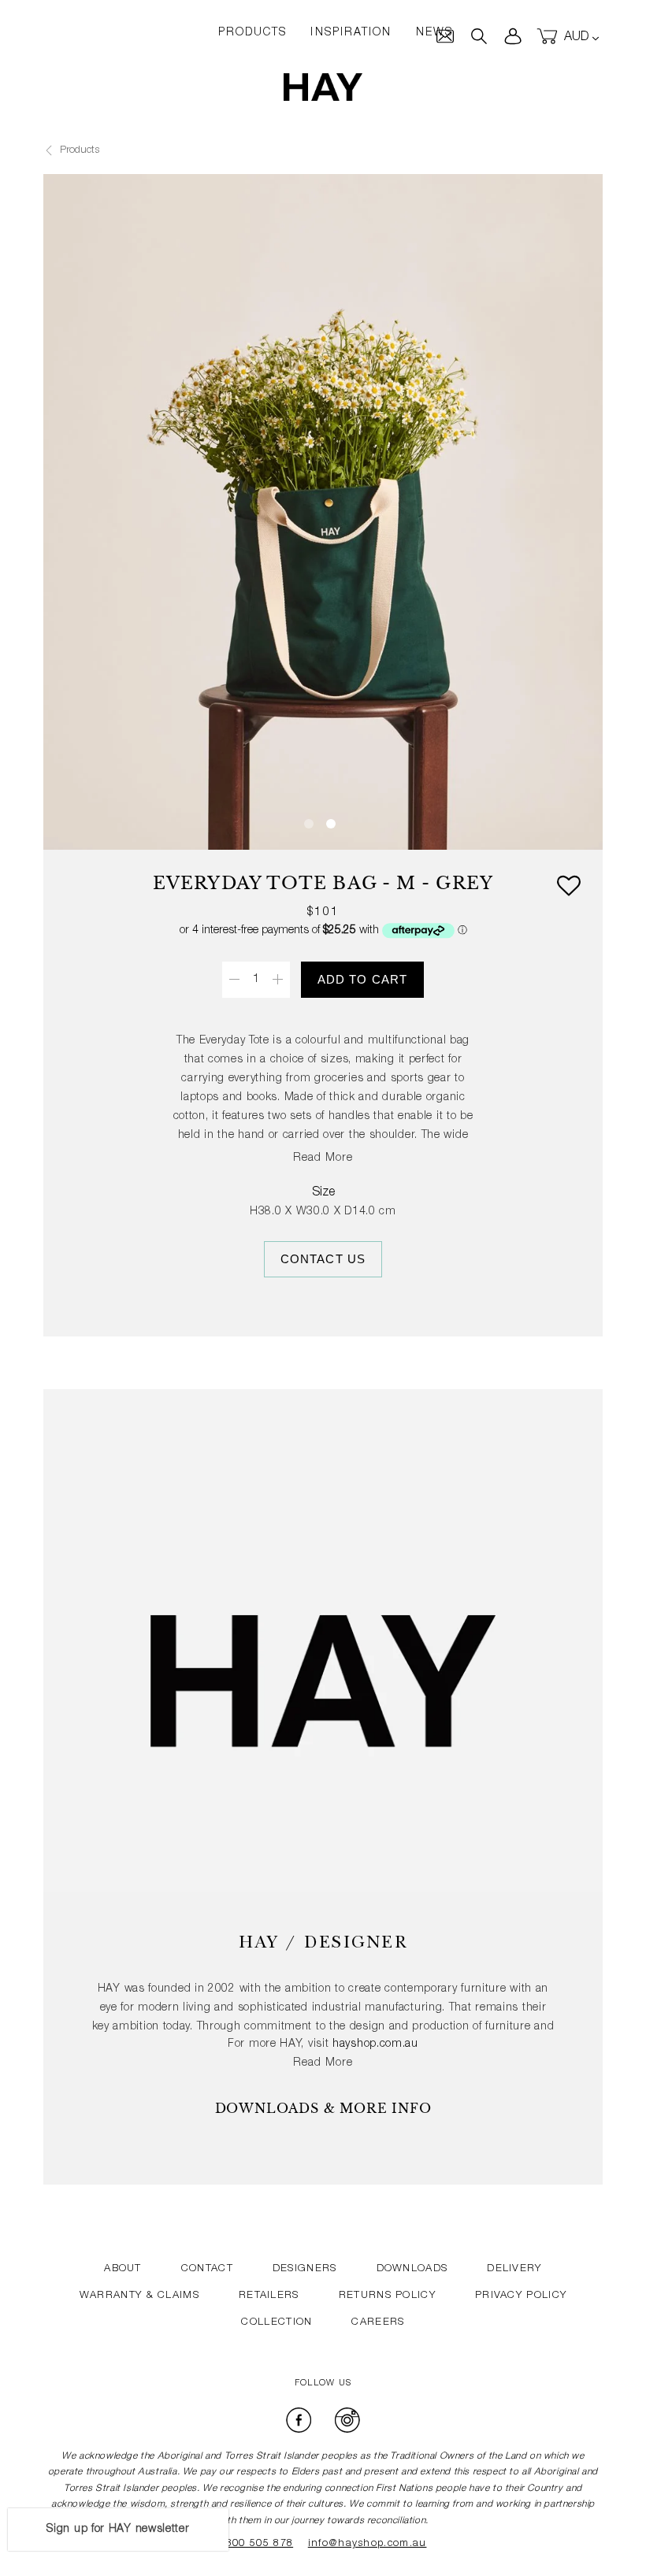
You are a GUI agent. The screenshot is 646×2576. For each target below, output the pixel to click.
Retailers (269, 2296)
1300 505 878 (257, 2544)
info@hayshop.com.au (368, 2544)
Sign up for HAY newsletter (118, 2530)
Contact (207, 2269)
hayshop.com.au (375, 2044)
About (123, 2269)
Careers (378, 2323)
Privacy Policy (521, 2296)
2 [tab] (331, 824)
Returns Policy (387, 2296)
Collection (277, 2323)
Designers (305, 2269)
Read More (323, 1158)
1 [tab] (309, 824)
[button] (568, 889)
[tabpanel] (323, 454)
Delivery (514, 2269)
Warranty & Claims (139, 2296)
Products (78, 151)
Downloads (412, 2269)
